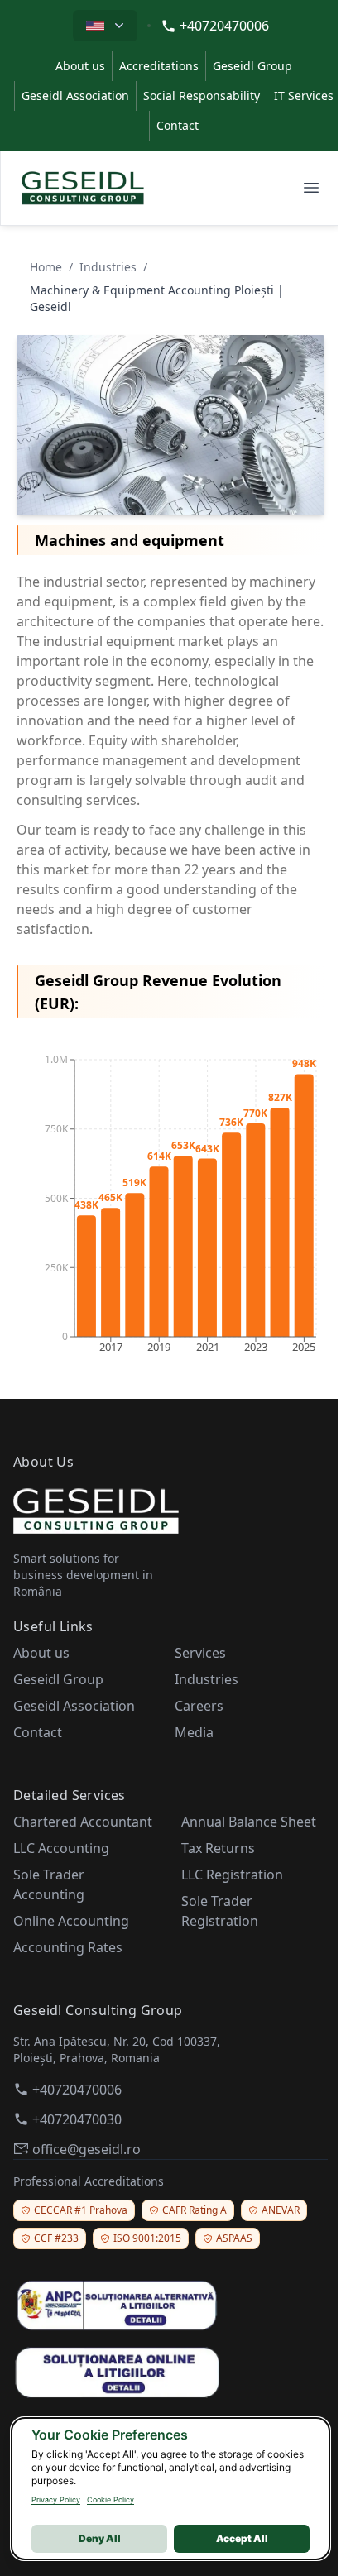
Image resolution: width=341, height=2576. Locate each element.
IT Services (304, 96)
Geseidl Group (252, 66)
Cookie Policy (110, 2499)
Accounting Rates (68, 1947)
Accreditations (159, 66)
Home (46, 267)
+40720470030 (77, 2119)
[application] (170, 1200)
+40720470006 (224, 26)
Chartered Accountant (83, 1822)
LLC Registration (232, 1875)
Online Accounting (71, 1921)
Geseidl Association (75, 96)
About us (80, 66)
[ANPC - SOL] (170, 2371)
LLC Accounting (61, 1848)
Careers (199, 1706)
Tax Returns (218, 1848)
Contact (178, 125)
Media (194, 1732)
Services (200, 1653)
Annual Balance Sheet (249, 1822)
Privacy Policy (56, 2499)
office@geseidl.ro (86, 2149)
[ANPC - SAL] (170, 2305)
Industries (108, 267)
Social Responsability (202, 96)
